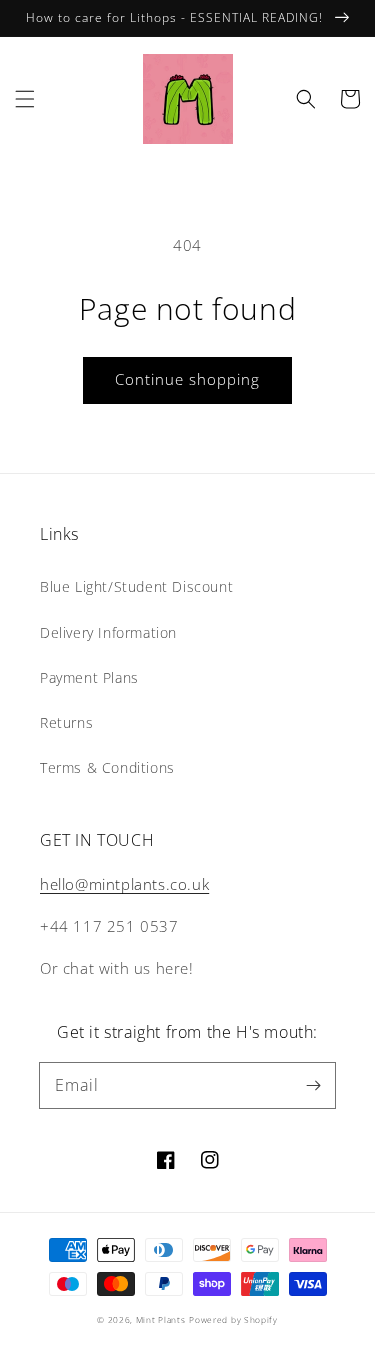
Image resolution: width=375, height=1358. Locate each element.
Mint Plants (161, 1319)
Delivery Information (108, 632)
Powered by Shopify (233, 1319)
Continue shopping (187, 379)
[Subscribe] (313, 1085)
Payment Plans (89, 677)
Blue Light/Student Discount (136, 586)
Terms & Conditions (107, 767)
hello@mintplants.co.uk (124, 884)
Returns (66, 722)
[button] (25, 99)
